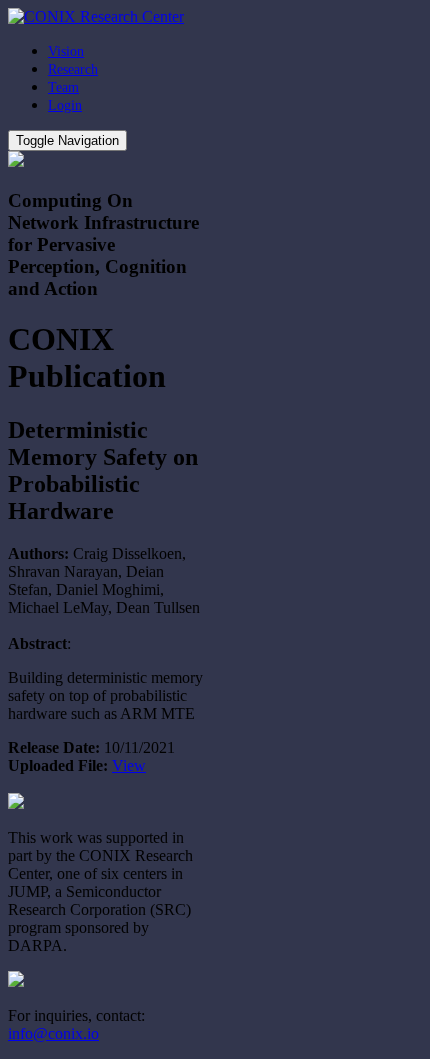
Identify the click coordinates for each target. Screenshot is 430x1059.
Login (65, 105)
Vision (66, 51)
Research (73, 69)
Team (63, 87)
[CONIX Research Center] (96, 16)
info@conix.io (53, 1033)
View (129, 765)
